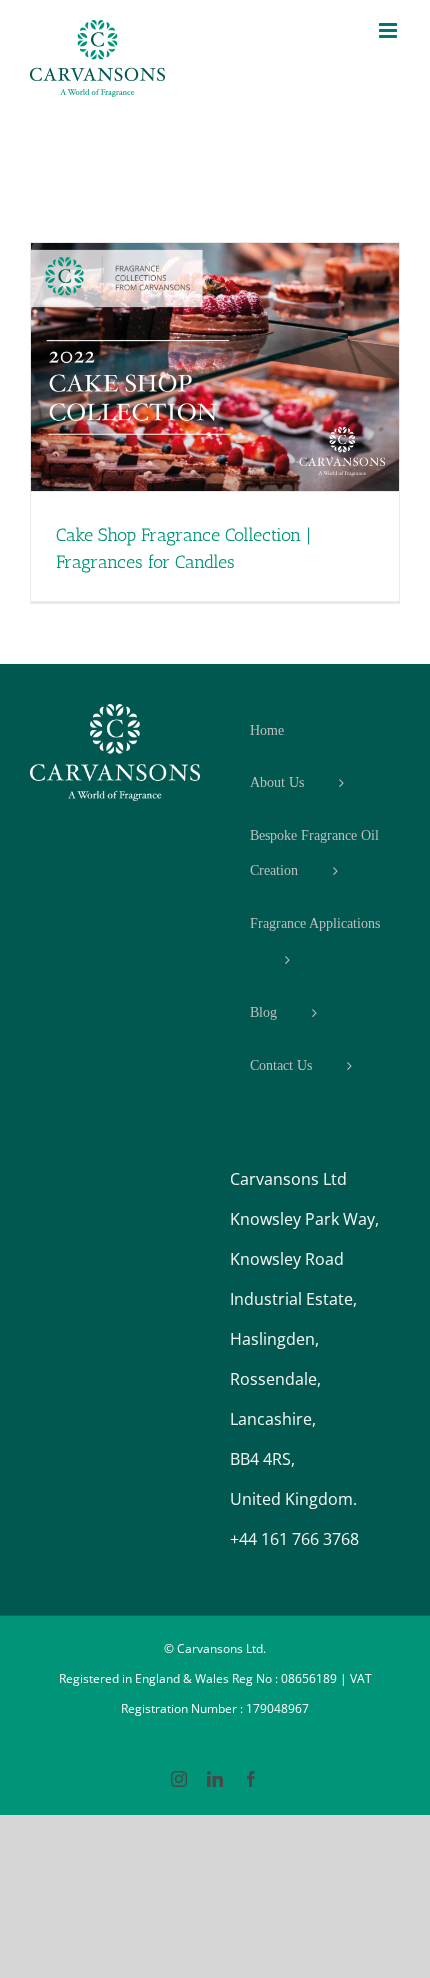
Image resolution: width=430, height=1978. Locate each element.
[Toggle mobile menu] (389, 30)
